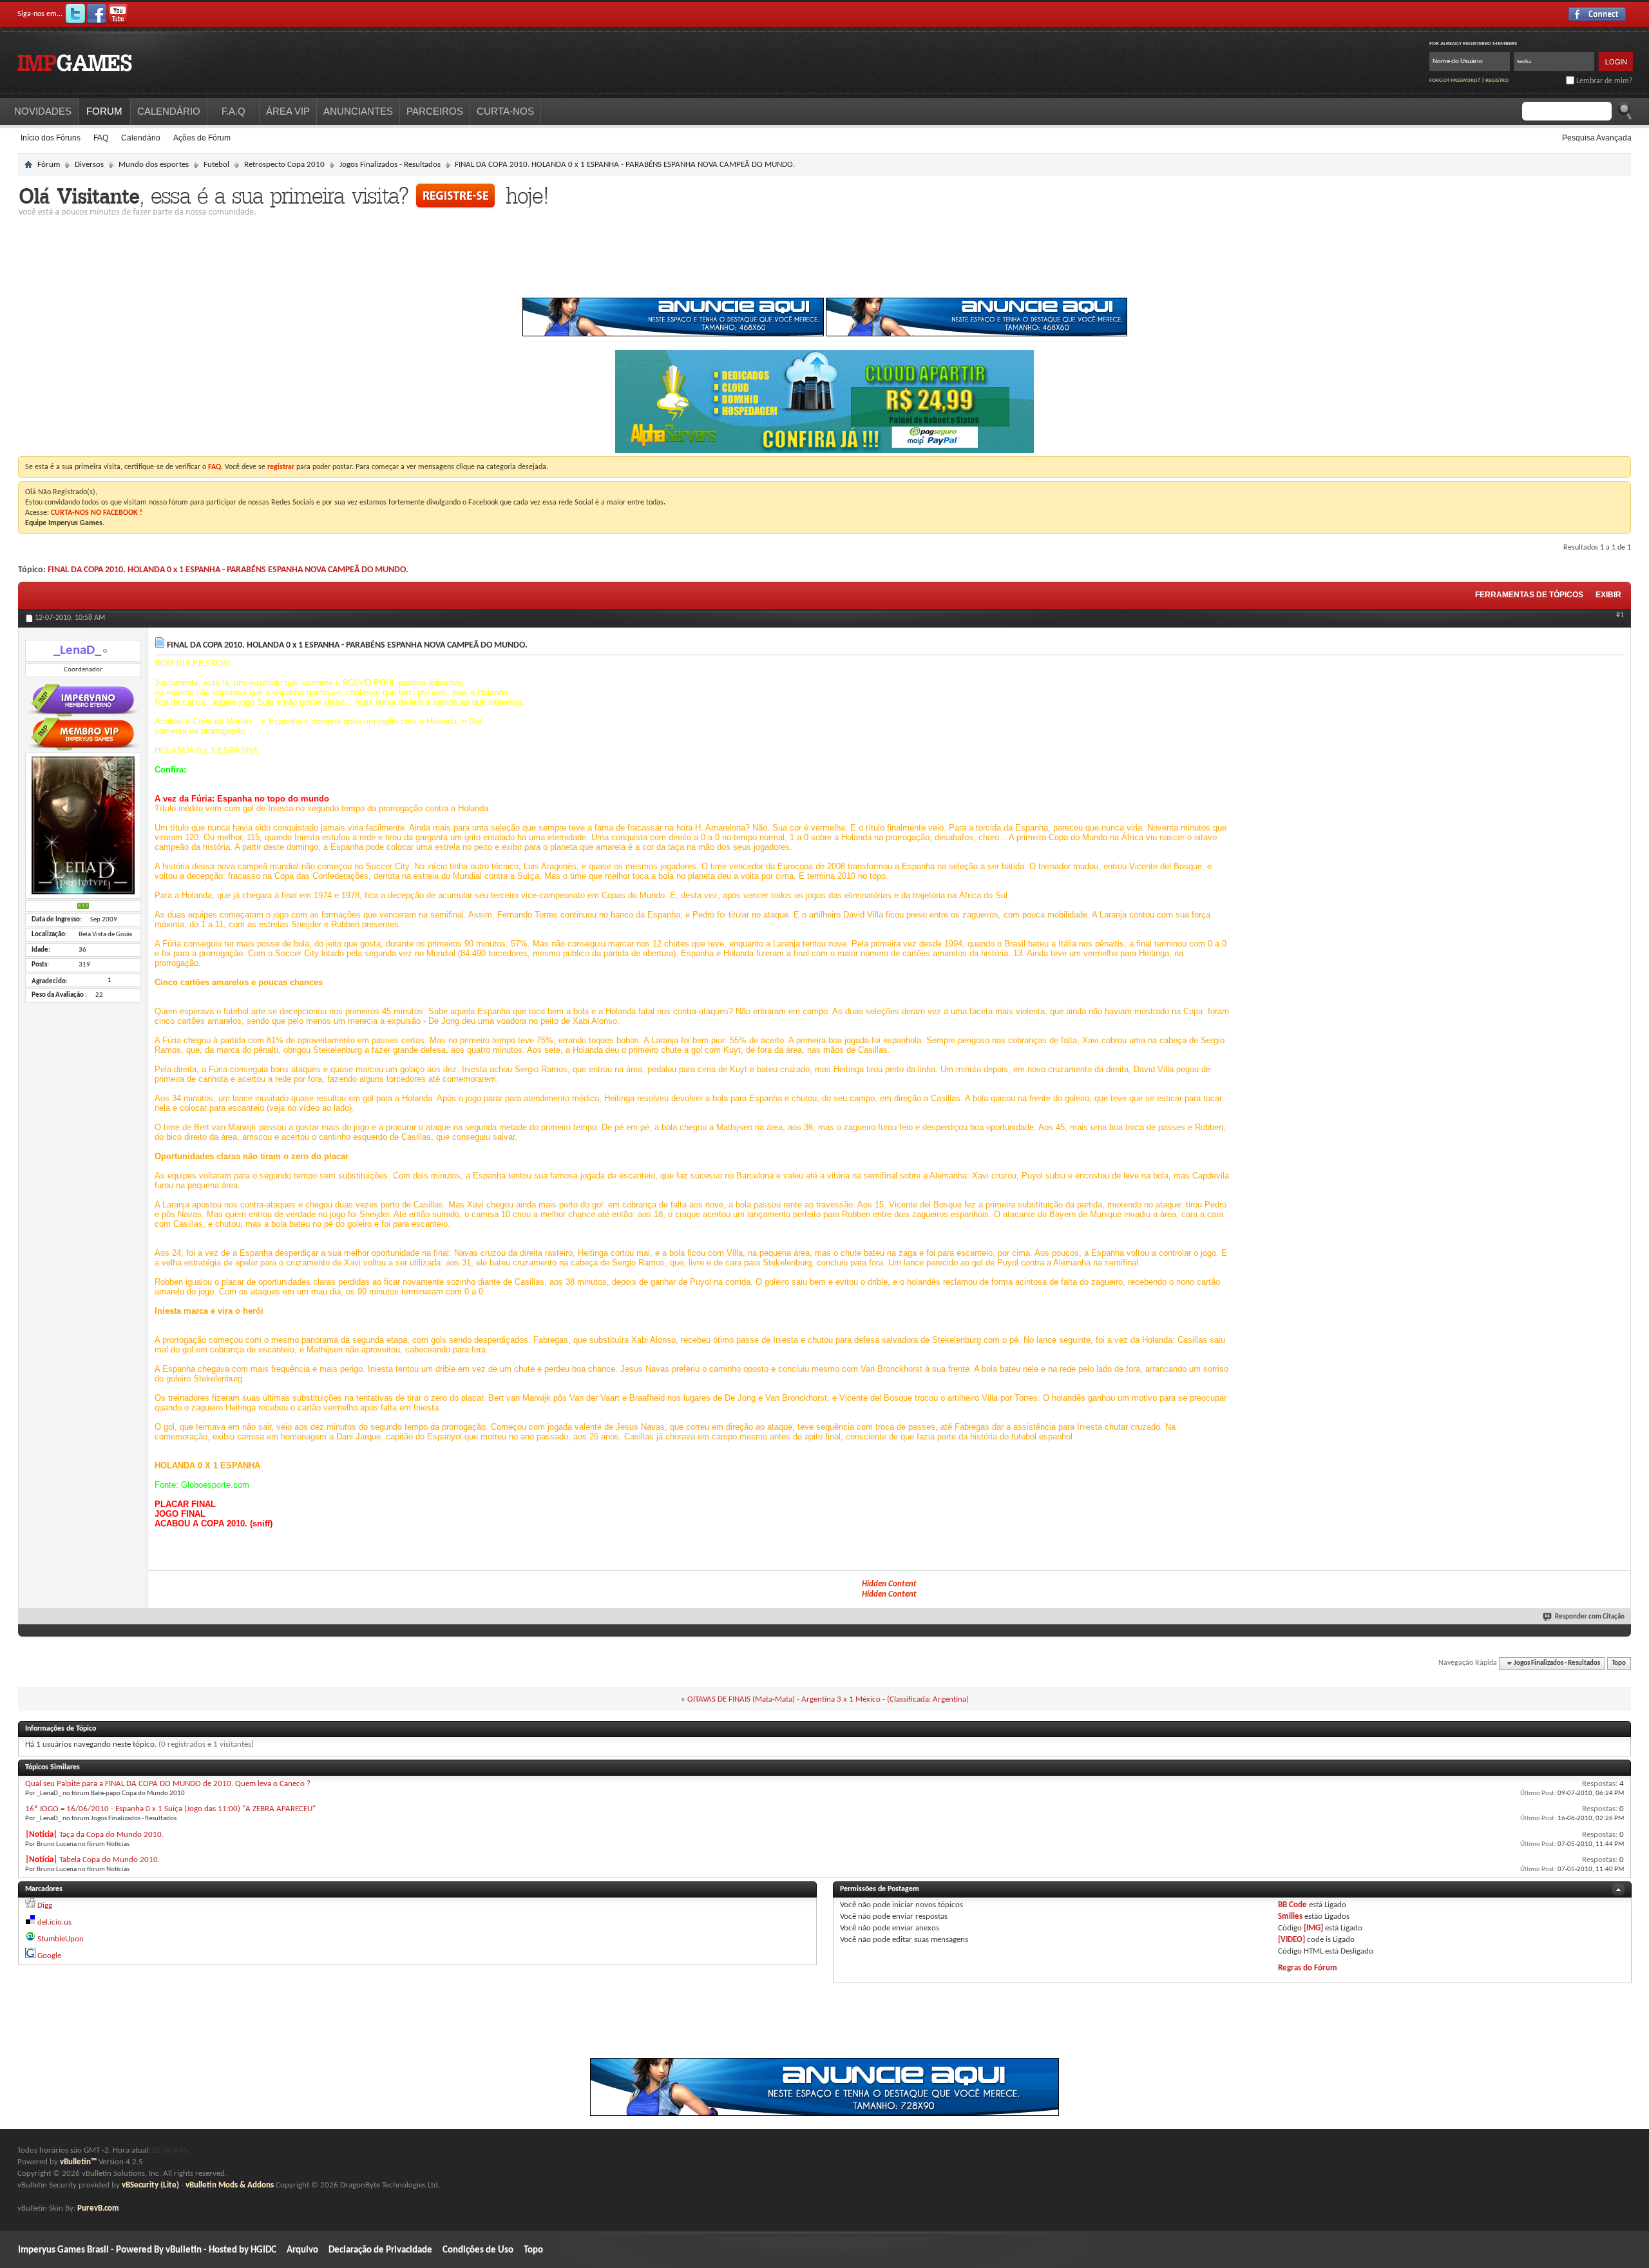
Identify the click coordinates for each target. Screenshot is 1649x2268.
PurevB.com (98, 2208)
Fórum (49, 165)
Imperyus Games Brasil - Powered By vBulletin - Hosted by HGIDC (147, 2250)
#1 (1620, 615)
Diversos (89, 165)
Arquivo (302, 2250)
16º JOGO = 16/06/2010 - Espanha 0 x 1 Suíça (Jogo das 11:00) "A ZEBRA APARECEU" (170, 1809)
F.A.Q (234, 111)
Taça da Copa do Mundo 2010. (111, 1835)
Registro (1497, 80)
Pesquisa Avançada (1597, 138)
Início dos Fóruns (51, 138)
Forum (104, 111)
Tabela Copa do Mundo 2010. (110, 1860)
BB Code (1292, 1905)
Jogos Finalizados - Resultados (390, 165)
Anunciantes (358, 111)
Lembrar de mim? (1604, 81)
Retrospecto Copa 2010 (284, 165)
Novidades (43, 111)
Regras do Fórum (1308, 1968)
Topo (1619, 1663)
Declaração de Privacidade (380, 2250)
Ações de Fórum (202, 138)
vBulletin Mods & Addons (230, 2185)
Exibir (1608, 595)
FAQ (101, 138)
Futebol (216, 165)
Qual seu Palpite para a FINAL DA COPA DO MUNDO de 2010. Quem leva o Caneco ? (168, 1784)
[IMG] (1313, 1928)
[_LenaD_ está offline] (83, 826)
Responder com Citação (1590, 1617)
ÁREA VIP (288, 111)
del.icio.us (54, 1922)
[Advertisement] (824, 260)
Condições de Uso (478, 2250)
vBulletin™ (78, 2162)
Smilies (1290, 1917)
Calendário (141, 138)
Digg (45, 1906)
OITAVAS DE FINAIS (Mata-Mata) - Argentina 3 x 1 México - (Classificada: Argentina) (828, 1699)
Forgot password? (1455, 80)
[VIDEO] (1292, 1940)
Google (49, 1956)
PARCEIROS (435, 111)
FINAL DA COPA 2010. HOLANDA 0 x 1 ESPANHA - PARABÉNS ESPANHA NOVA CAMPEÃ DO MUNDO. (228, 570)
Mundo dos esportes (154, 165)
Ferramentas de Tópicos (1529, 595)
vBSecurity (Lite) (150, 2185)
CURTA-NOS (505, 111)
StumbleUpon (61, 1939)
